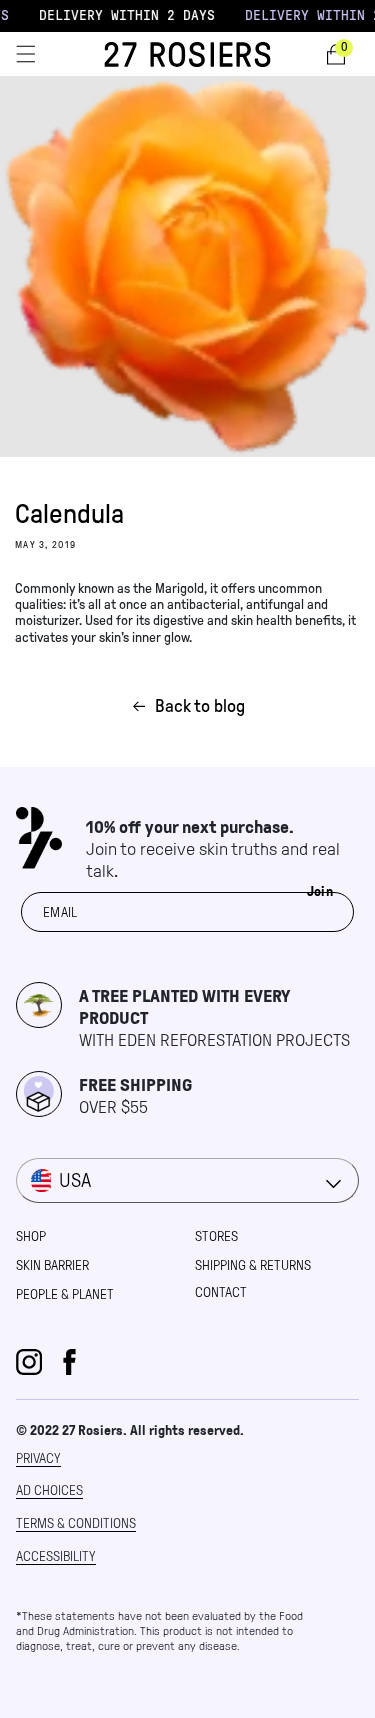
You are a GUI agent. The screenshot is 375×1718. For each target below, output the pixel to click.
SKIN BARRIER (52, 1265)
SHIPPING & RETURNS (253, 1265)
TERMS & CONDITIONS (76, 1523)
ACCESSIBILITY (56, 1556)
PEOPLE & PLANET (65, 1294)
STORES (216, 1236)
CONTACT (221, 1292)
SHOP (31, 1236)
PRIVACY (38, 1458)
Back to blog (200, 706)
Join (320, 891)
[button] (26, 54)
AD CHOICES (49, 1490)
